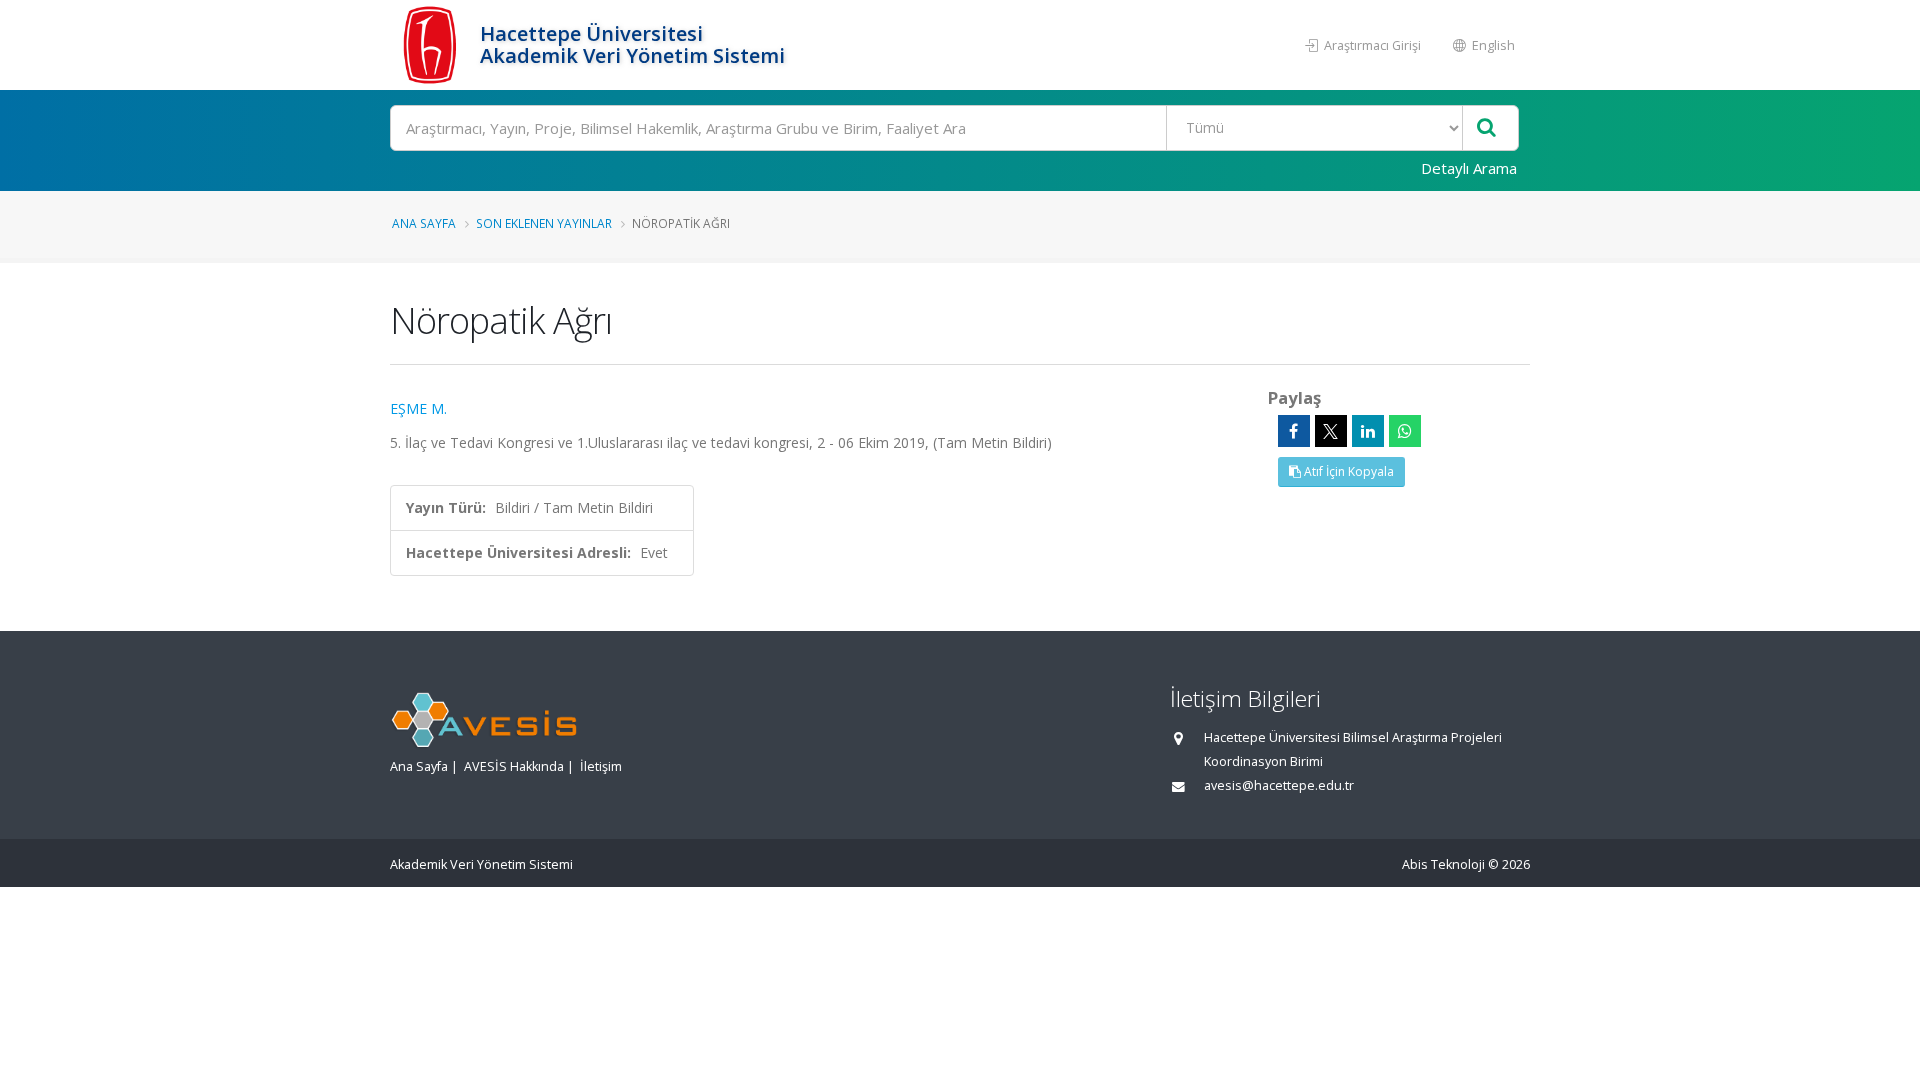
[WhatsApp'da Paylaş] (1405, 431)
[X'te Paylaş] (1331, 431)
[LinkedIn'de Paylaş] (1368, 431)
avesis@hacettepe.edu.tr (1279, 785)
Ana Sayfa (424, 223)
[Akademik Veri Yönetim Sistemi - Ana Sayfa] (432, 45)
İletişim (601, 766)
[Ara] (1486, 128)
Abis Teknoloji (1443, 864)
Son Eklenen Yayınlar (544, 223)
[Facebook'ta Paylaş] (1294, 431)
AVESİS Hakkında (514, 766)
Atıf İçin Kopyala (1347, 471)
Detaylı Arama (1469, 168)
